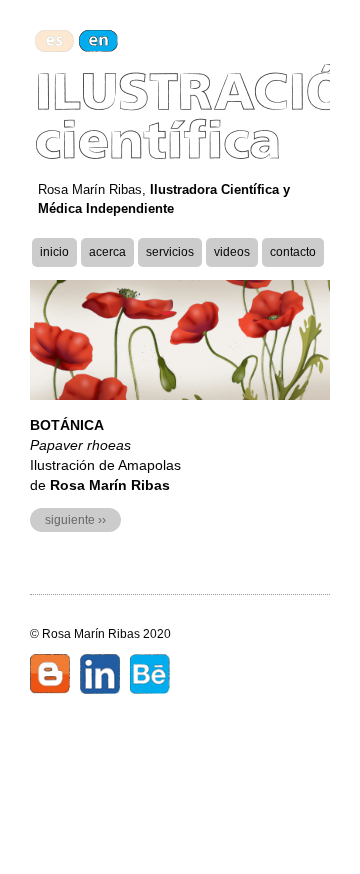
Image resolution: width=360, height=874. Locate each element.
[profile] (100, 677)
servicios (170, 252)
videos (232, 252)
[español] (54, 41)
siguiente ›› (75, 520)
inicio (54, 252)
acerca (107, 252)
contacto (293, 252)
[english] (98, 41)
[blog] (50, 677)
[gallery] (150, 677)
